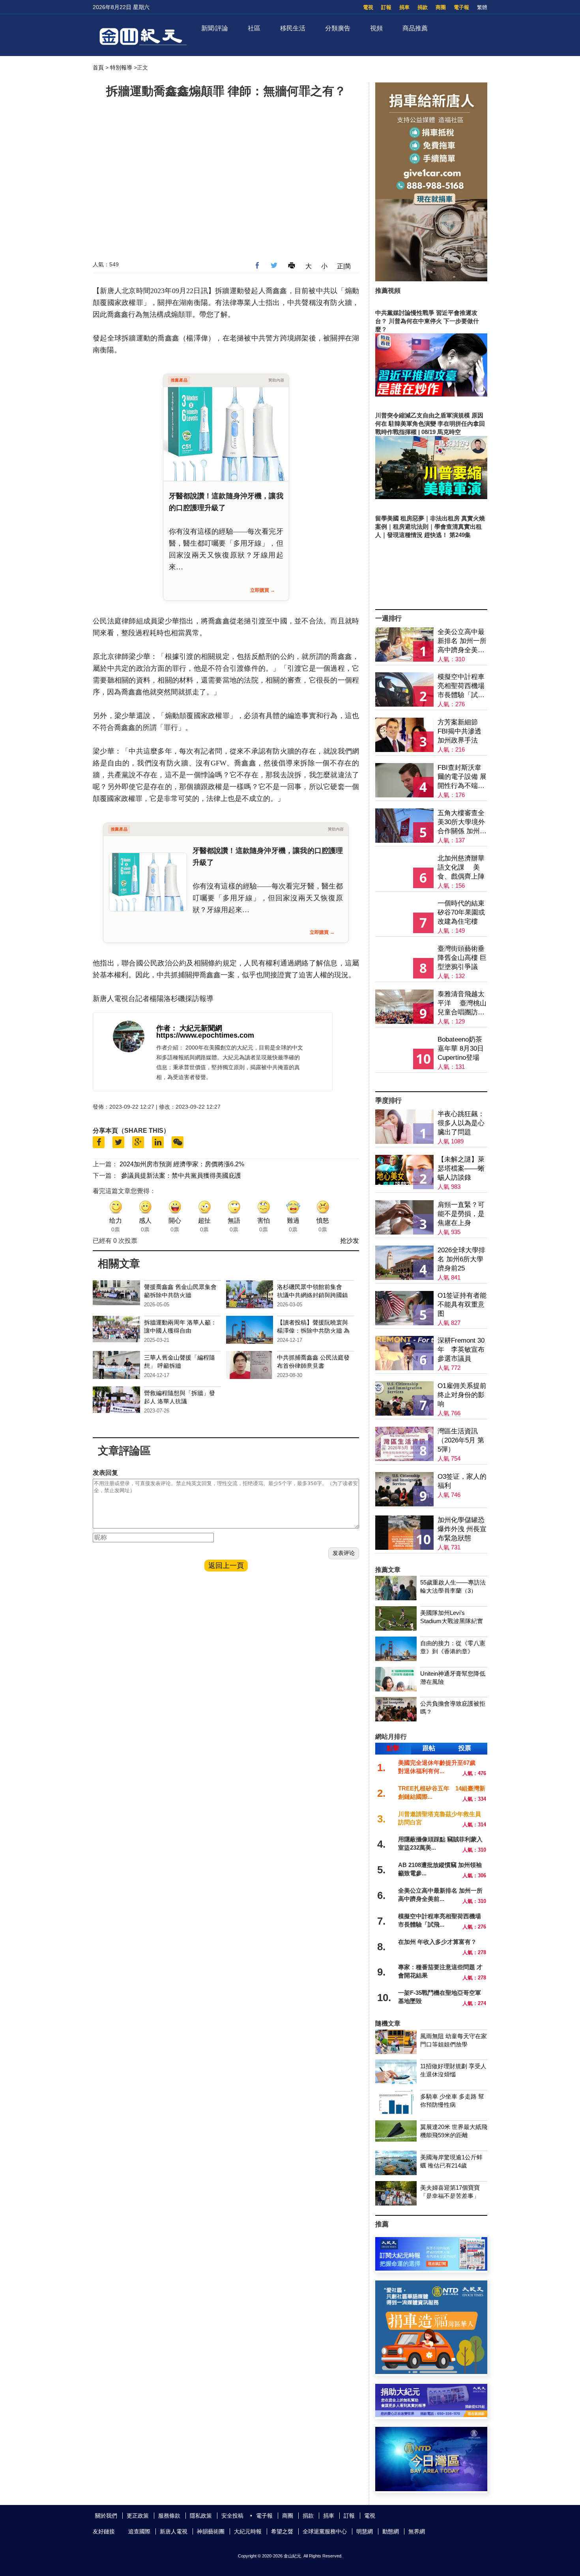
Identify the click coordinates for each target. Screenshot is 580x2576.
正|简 (344, 266)
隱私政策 (201, 2516)
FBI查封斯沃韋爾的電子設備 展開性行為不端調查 (462, 777)
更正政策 (138, 2516)
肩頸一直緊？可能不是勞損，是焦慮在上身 (461, 1214)
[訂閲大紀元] (431, 2268)
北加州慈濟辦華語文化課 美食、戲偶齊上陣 (461, 867)
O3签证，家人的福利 (462, 1481)
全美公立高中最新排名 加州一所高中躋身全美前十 (462, 641)
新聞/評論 (215, 28)
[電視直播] (431, 2489)
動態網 (391, 2531)
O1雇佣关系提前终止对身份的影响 (462, 1395)
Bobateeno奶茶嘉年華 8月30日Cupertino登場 (461, 1049)
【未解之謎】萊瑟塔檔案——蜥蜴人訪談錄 (461, 1168)
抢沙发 (350, 1241)
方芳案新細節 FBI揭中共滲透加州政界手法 (459, 731)
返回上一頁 (226, 1566)
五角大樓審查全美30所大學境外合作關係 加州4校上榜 (461, 822)
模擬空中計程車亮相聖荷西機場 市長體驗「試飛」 (461, 686)
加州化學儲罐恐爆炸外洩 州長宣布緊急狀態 (462, 1529)
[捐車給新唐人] (431, 279)
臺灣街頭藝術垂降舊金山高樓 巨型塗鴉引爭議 (462, 958)
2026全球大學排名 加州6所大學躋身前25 (461, 1259)
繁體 (482, 7)
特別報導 (121, 67)
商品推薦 (415, 28)
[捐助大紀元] (431, 2415)
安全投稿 (232, 2516)
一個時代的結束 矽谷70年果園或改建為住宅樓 (461, 912)
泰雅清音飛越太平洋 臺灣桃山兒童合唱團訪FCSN (462, 1004)
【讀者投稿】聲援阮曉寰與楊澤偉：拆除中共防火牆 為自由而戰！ (313, 1331)
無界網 (417, 2531)
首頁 (98, 67)
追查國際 (139, 2531)
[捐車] (431, 1086)
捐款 (423, 7)
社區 (254, 28)
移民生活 (293, 28)
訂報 (386, 7)
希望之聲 (282, 2531)
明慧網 (365, 2531)
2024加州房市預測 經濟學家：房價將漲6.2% (182, 1164)
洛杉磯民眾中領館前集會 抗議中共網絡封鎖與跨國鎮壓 (312, 1295)
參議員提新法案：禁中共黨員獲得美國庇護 (181, 1176)
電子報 (461, 7)
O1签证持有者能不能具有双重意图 (462, 1305)
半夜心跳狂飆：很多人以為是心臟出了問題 (461, 1123)
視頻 (376, 28)
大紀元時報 (248, 2531)
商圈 (441, 7)
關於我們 (106, 2516)
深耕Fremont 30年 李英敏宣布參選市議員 (461, 1350)
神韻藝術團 (211, 2531)
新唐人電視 (174, 2531)
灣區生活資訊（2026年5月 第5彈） (461, 1440)
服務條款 (169, 2516)
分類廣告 (338, 28)
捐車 (404, 7)
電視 (368, 7)
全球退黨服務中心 (325, 2531)
